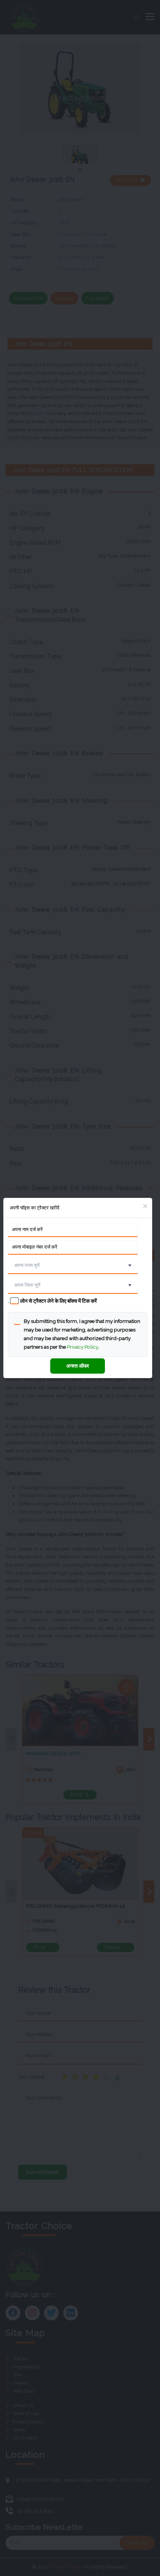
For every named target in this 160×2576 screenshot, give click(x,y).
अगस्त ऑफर (78, 1366)
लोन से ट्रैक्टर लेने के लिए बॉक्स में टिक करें (58, 1301)
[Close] (145, 1206)
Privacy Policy (83, 1347)
